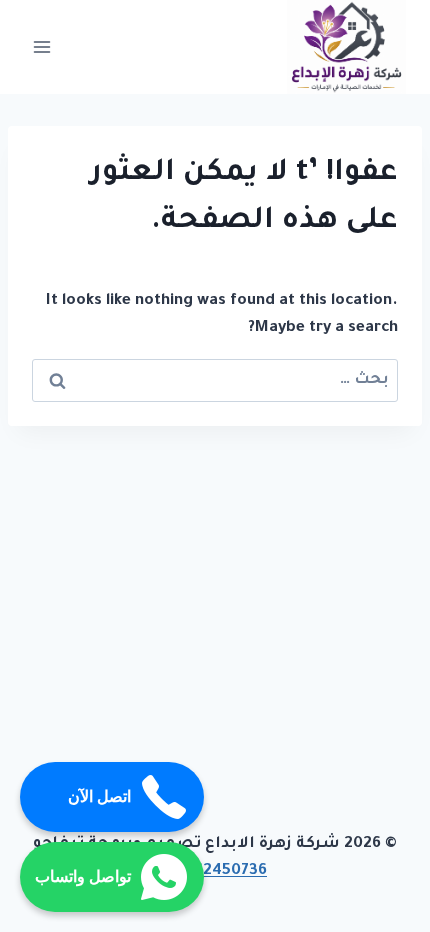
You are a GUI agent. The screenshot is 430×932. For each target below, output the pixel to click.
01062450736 (215, 871)
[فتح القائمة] (42, 46)
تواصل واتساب (83, 876)
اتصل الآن (99, 796)
